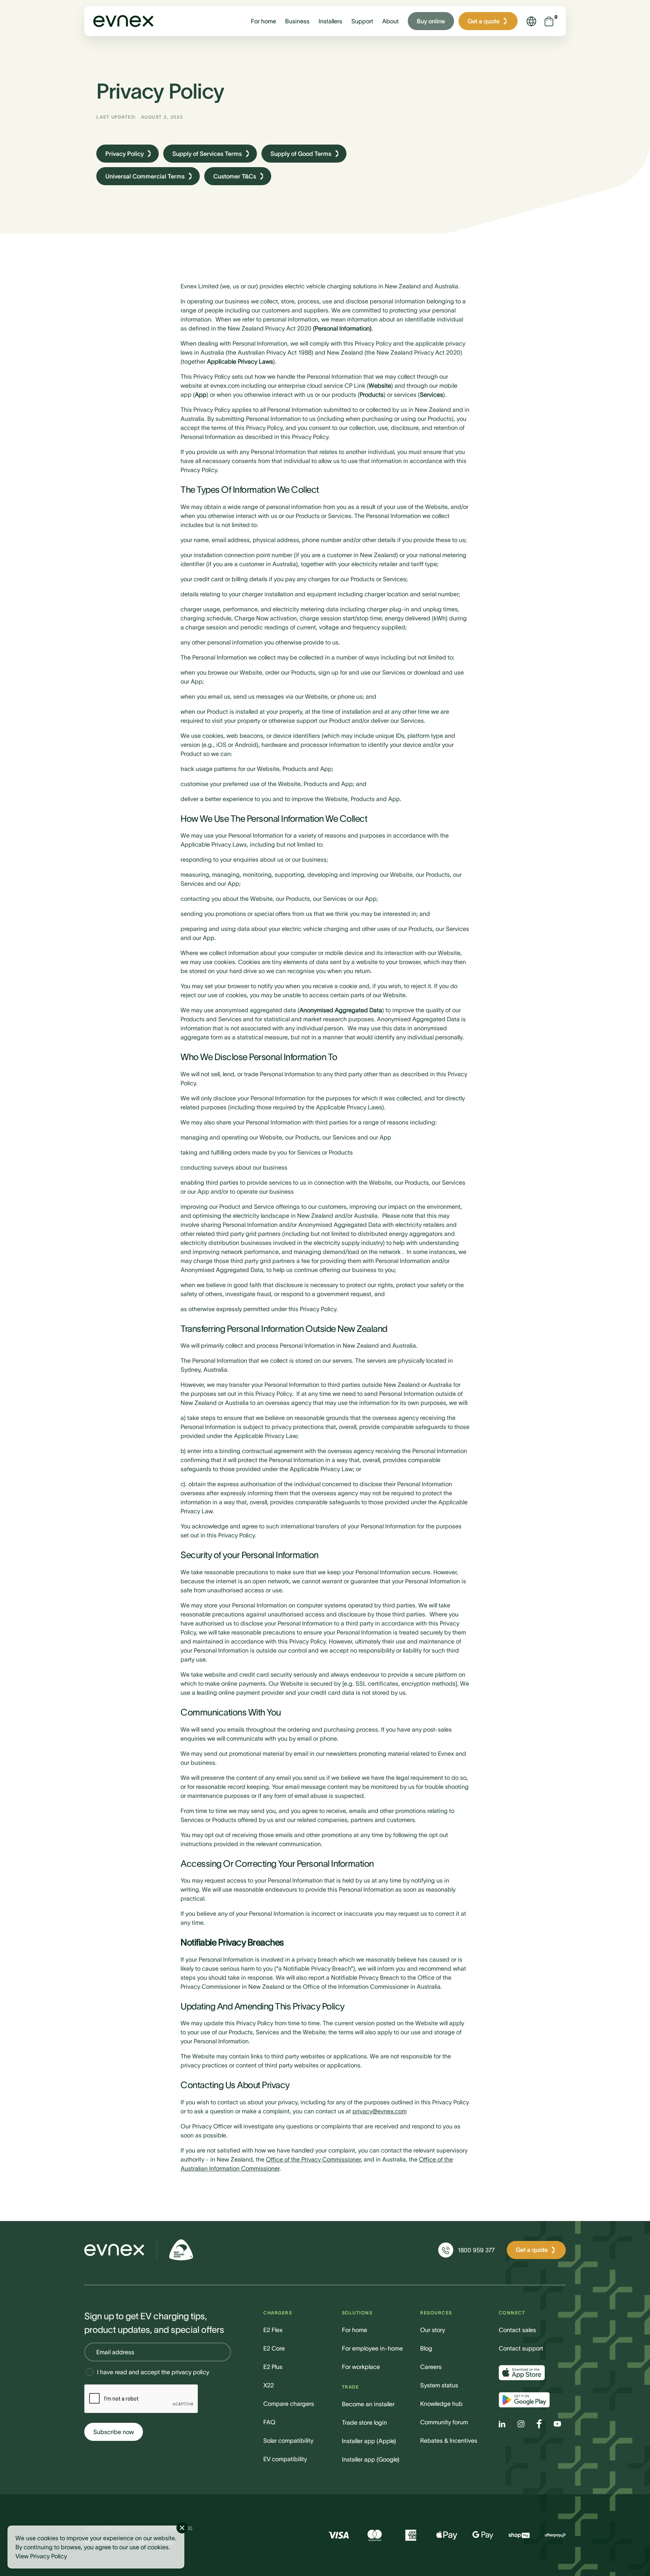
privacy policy (190, 2372)
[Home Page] (114, 2250)
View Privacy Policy (41, 2556)
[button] (263, 21)
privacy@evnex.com (380, 2111)
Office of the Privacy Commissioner (313, 2159)
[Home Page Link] (123, 21)
